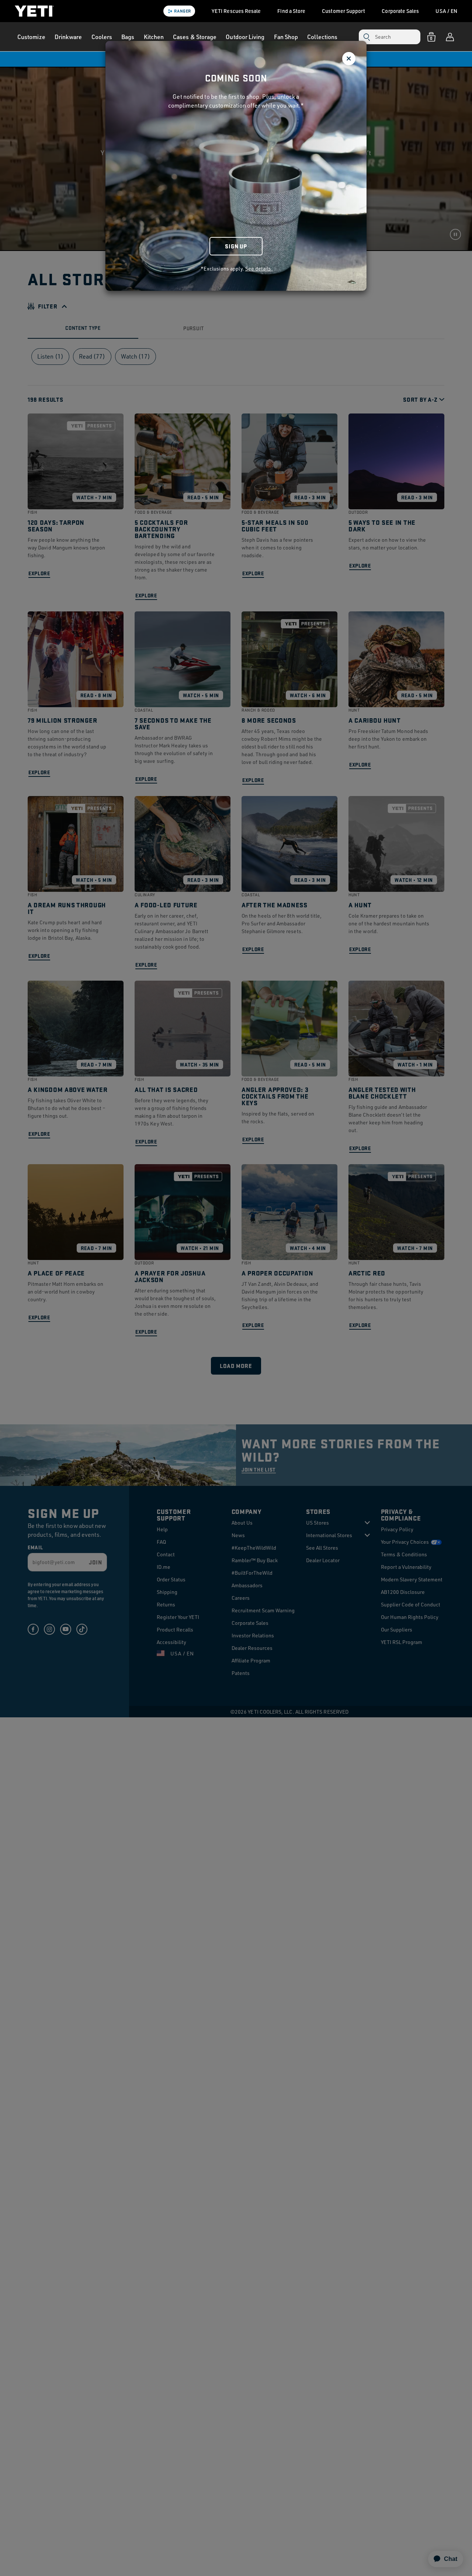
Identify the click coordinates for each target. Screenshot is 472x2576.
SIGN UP (236, 246)
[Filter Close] (349, 59)
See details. (259, 268)
